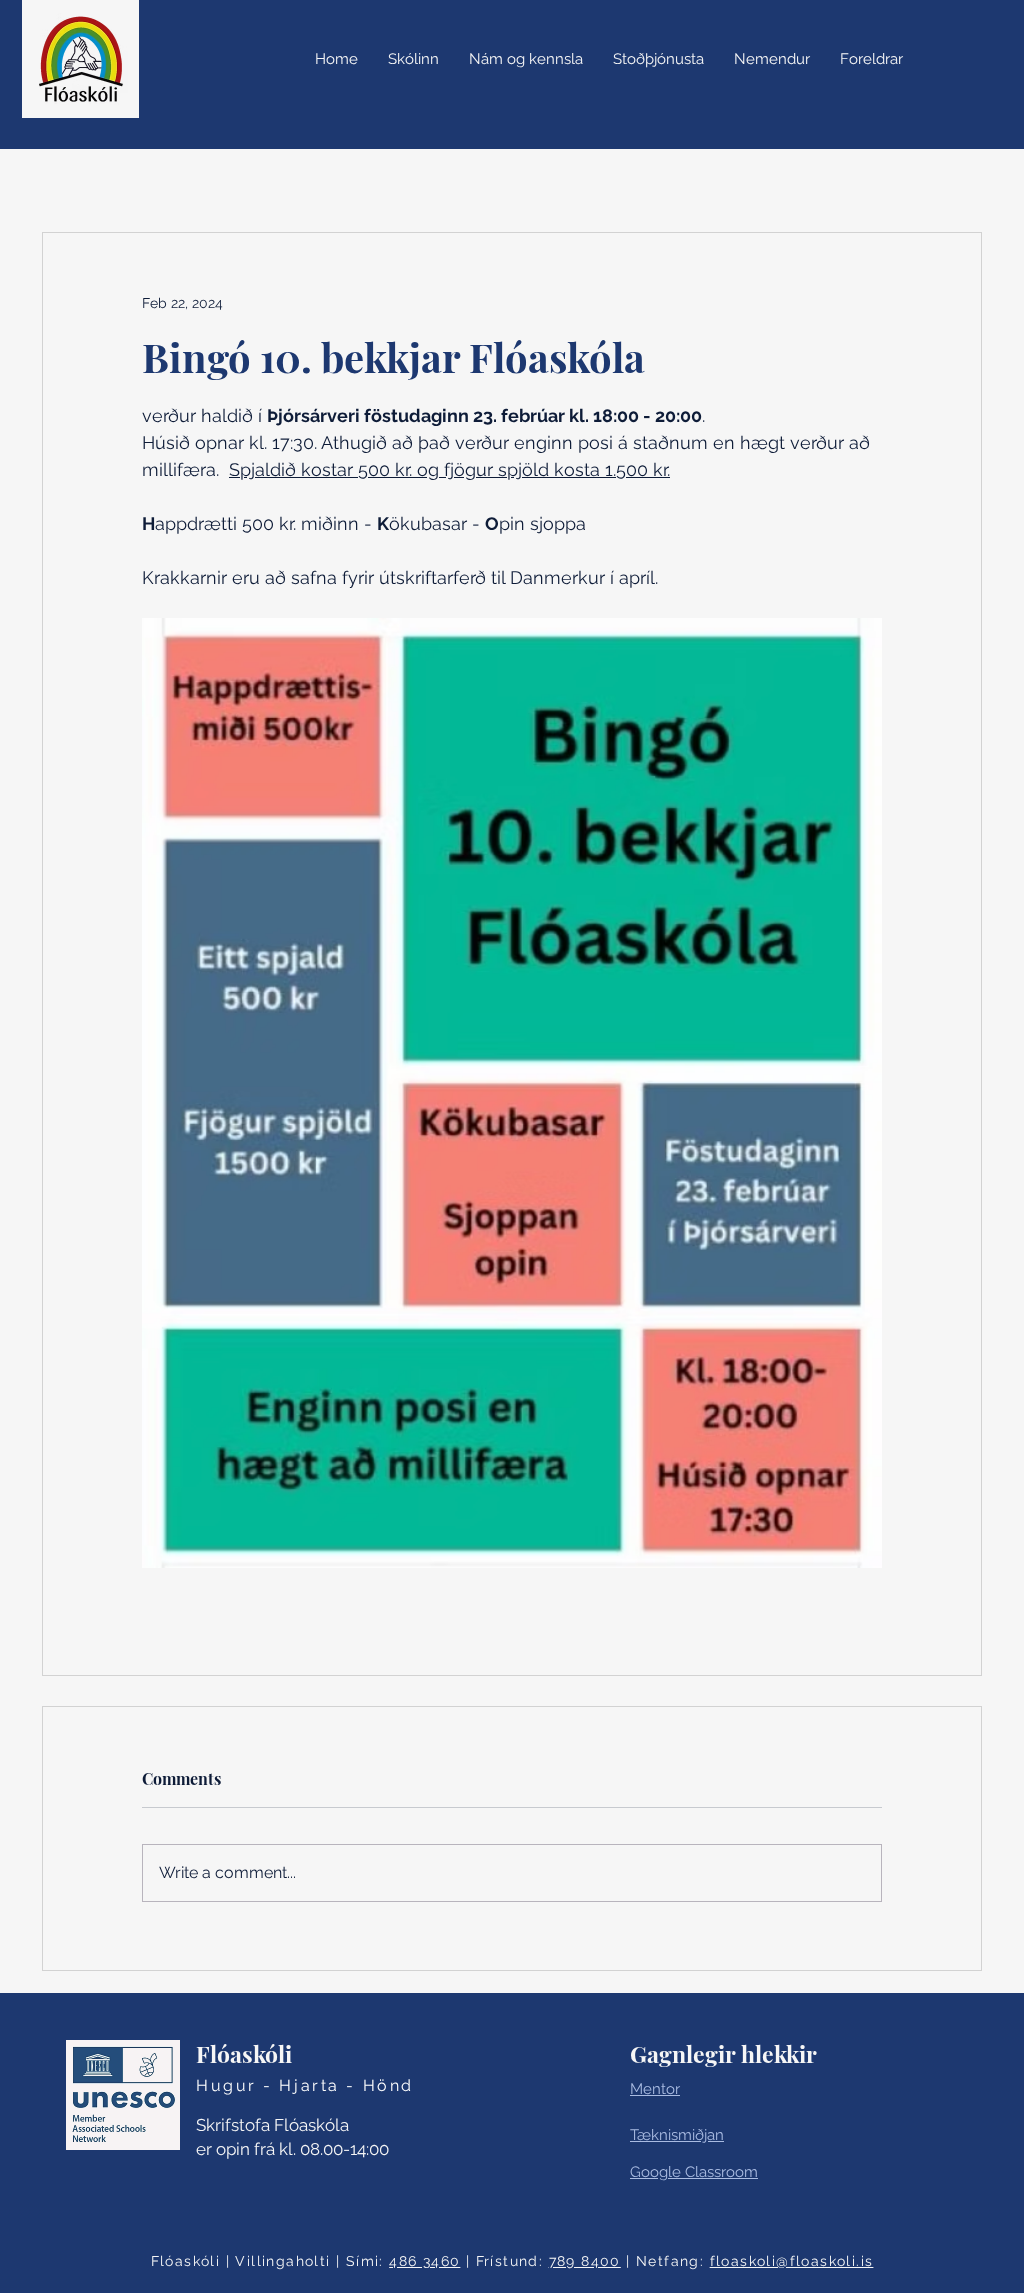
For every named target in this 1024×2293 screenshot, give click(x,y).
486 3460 (424, 2261)
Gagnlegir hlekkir (723, 2053)
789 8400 (585, 2261)
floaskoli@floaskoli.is (792, 2261)
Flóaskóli (244, 2053)
